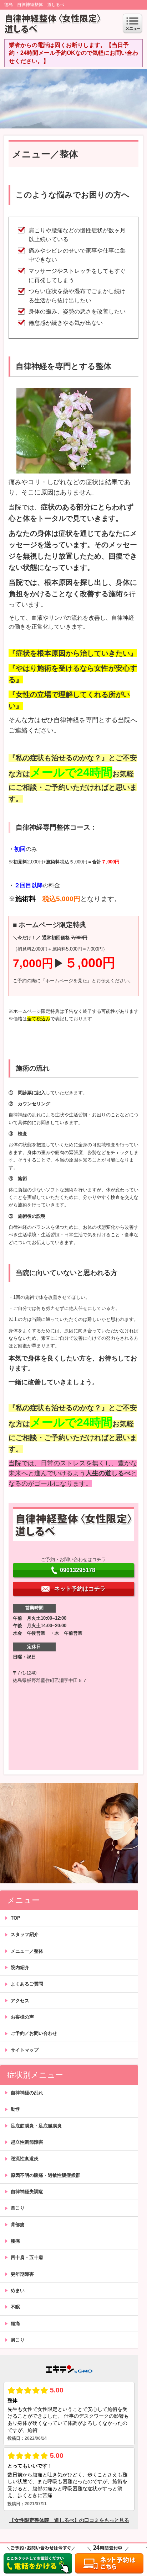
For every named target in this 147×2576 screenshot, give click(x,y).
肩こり (18, 2340)
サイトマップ (25, 2050)
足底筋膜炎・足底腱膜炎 (36, 2126)
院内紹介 (20, 1967)
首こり (18, 2208)
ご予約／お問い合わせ (34, 2033)
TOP (16, 1918)
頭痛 (15, 2324)
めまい (18, 2291)
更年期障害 (22, 2274)
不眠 (15, 2307)
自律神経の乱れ (27, 2093)
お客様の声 (22, 2017)
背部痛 (18, 2225)
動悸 (15, 2109)
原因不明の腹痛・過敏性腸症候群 (45, 2175)
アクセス (20, 2001)
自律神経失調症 (27, 2192)
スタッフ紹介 (25, 1934)
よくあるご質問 (27, 1984)
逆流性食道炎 (25, 2159)
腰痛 (15, 2241)
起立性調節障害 (27, 2142)
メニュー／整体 (27, 1951)
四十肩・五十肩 (27, 2257)
